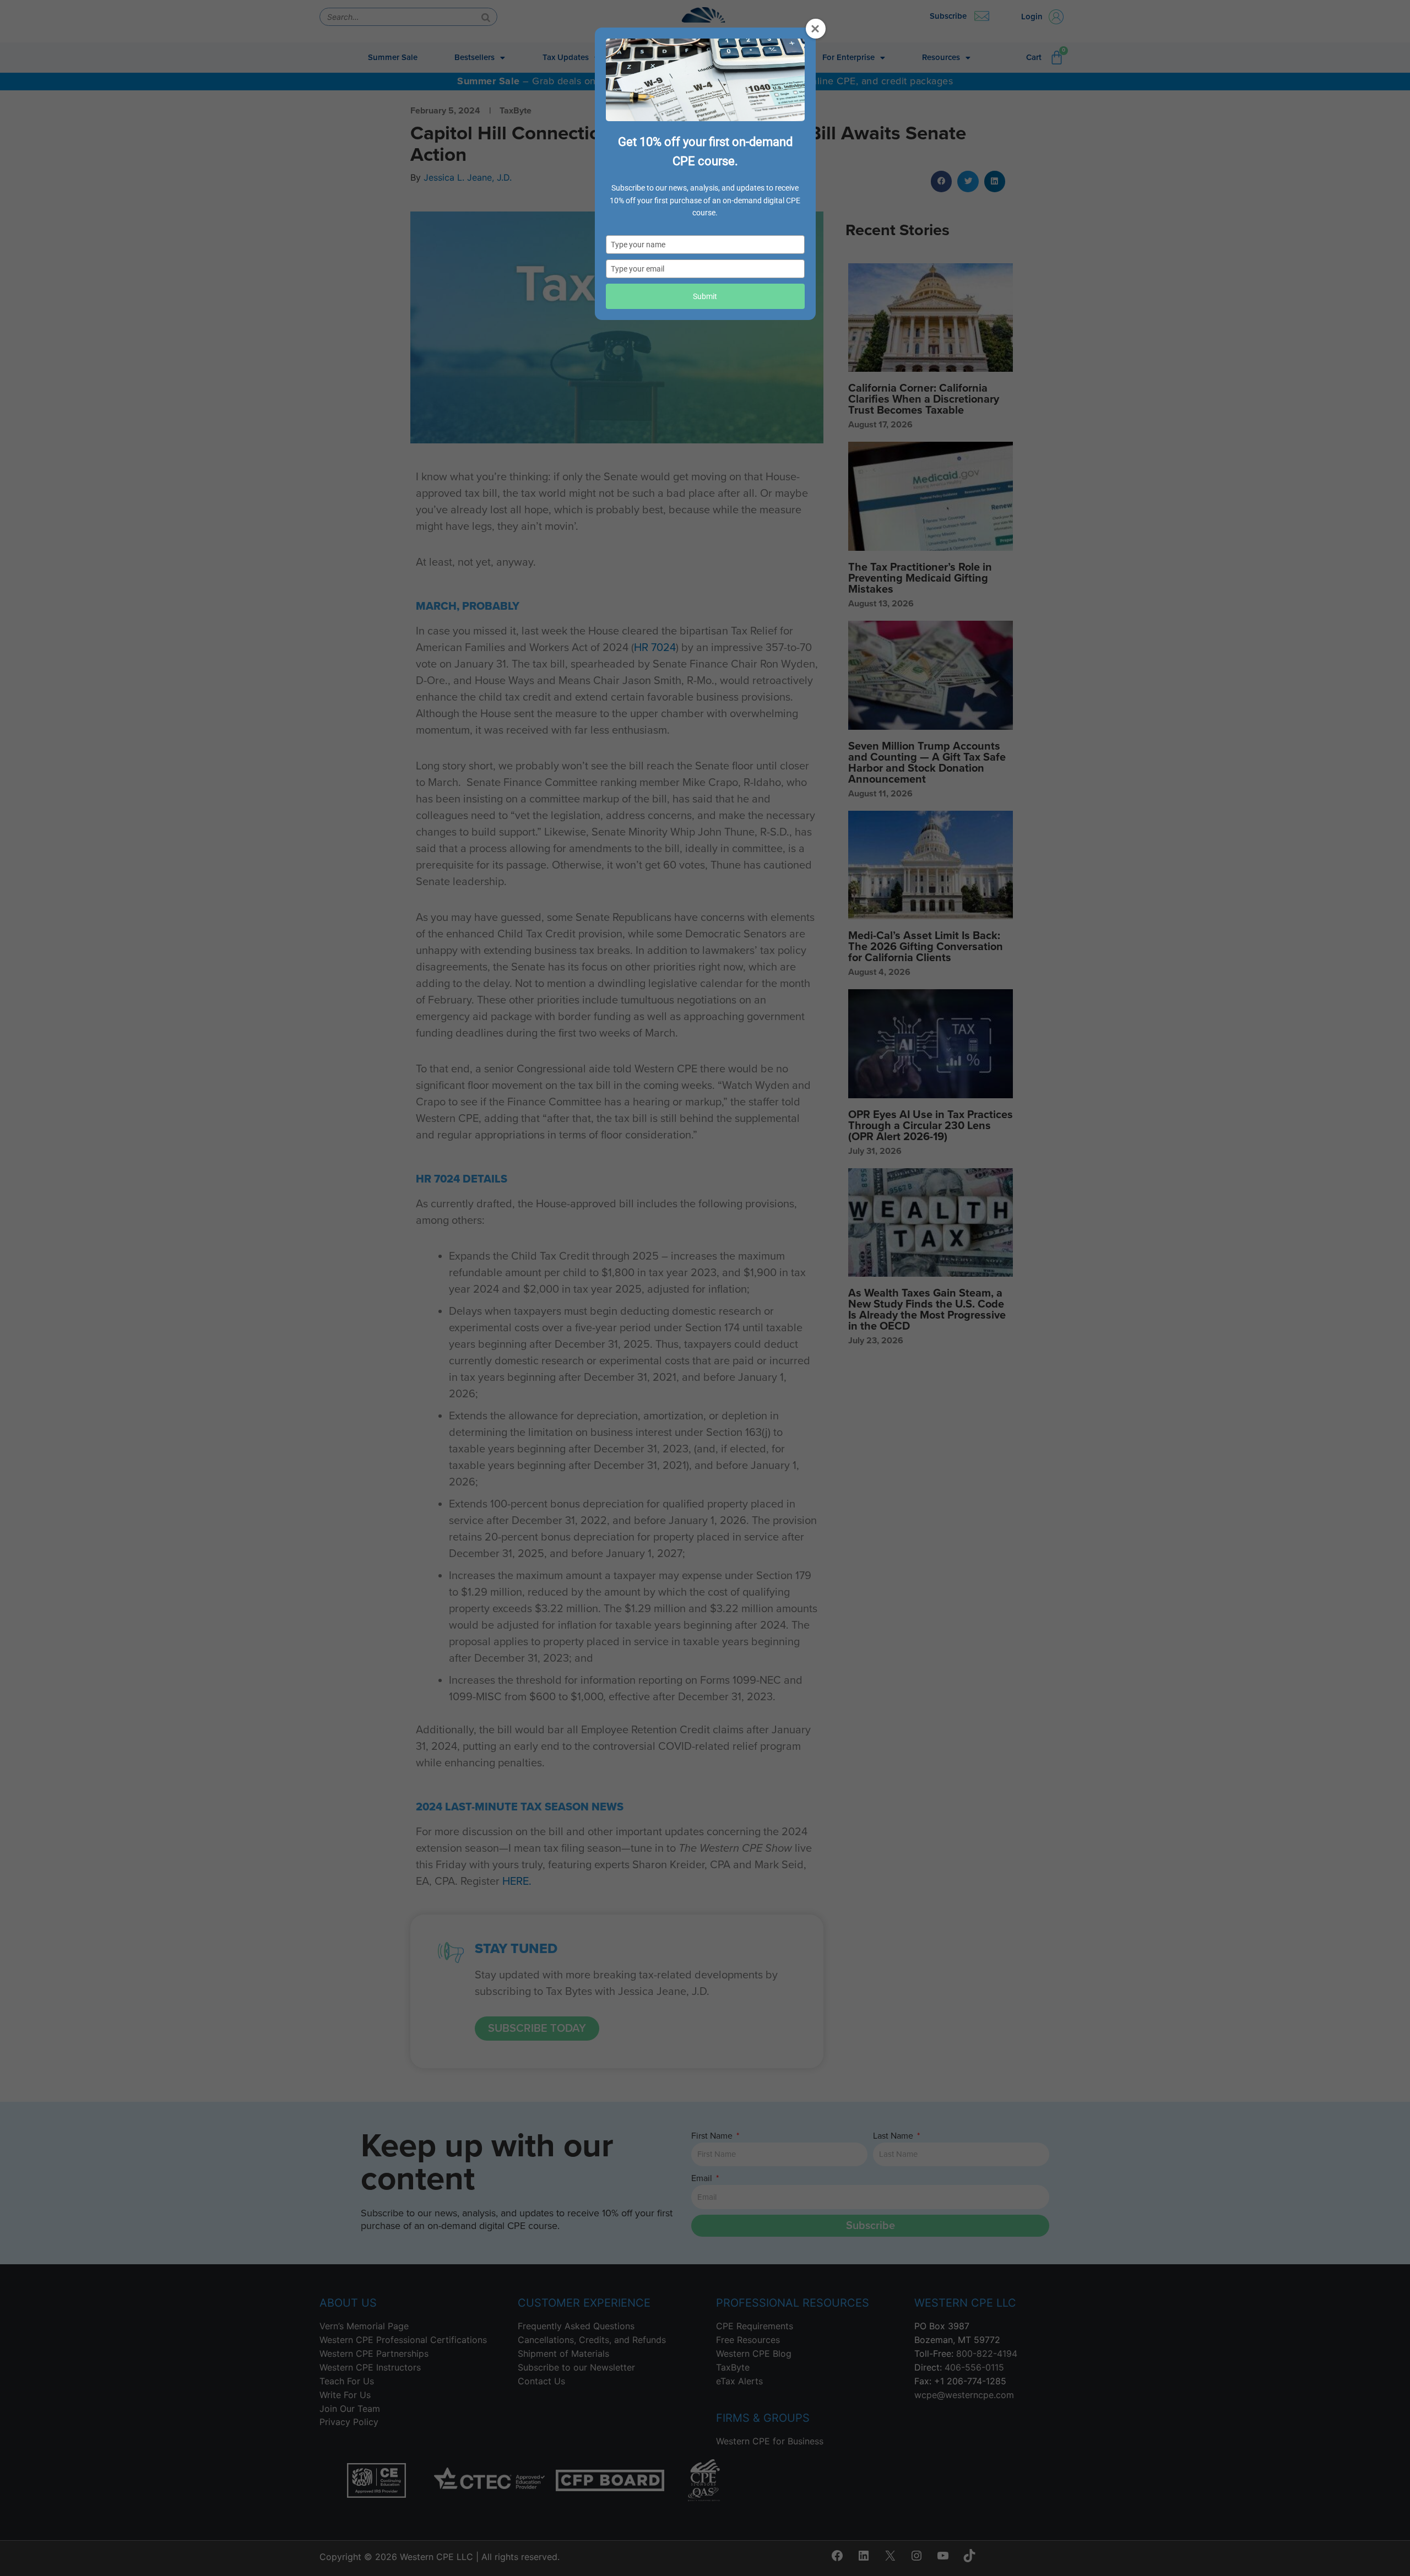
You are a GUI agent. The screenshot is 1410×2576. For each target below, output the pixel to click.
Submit (705, 296)
